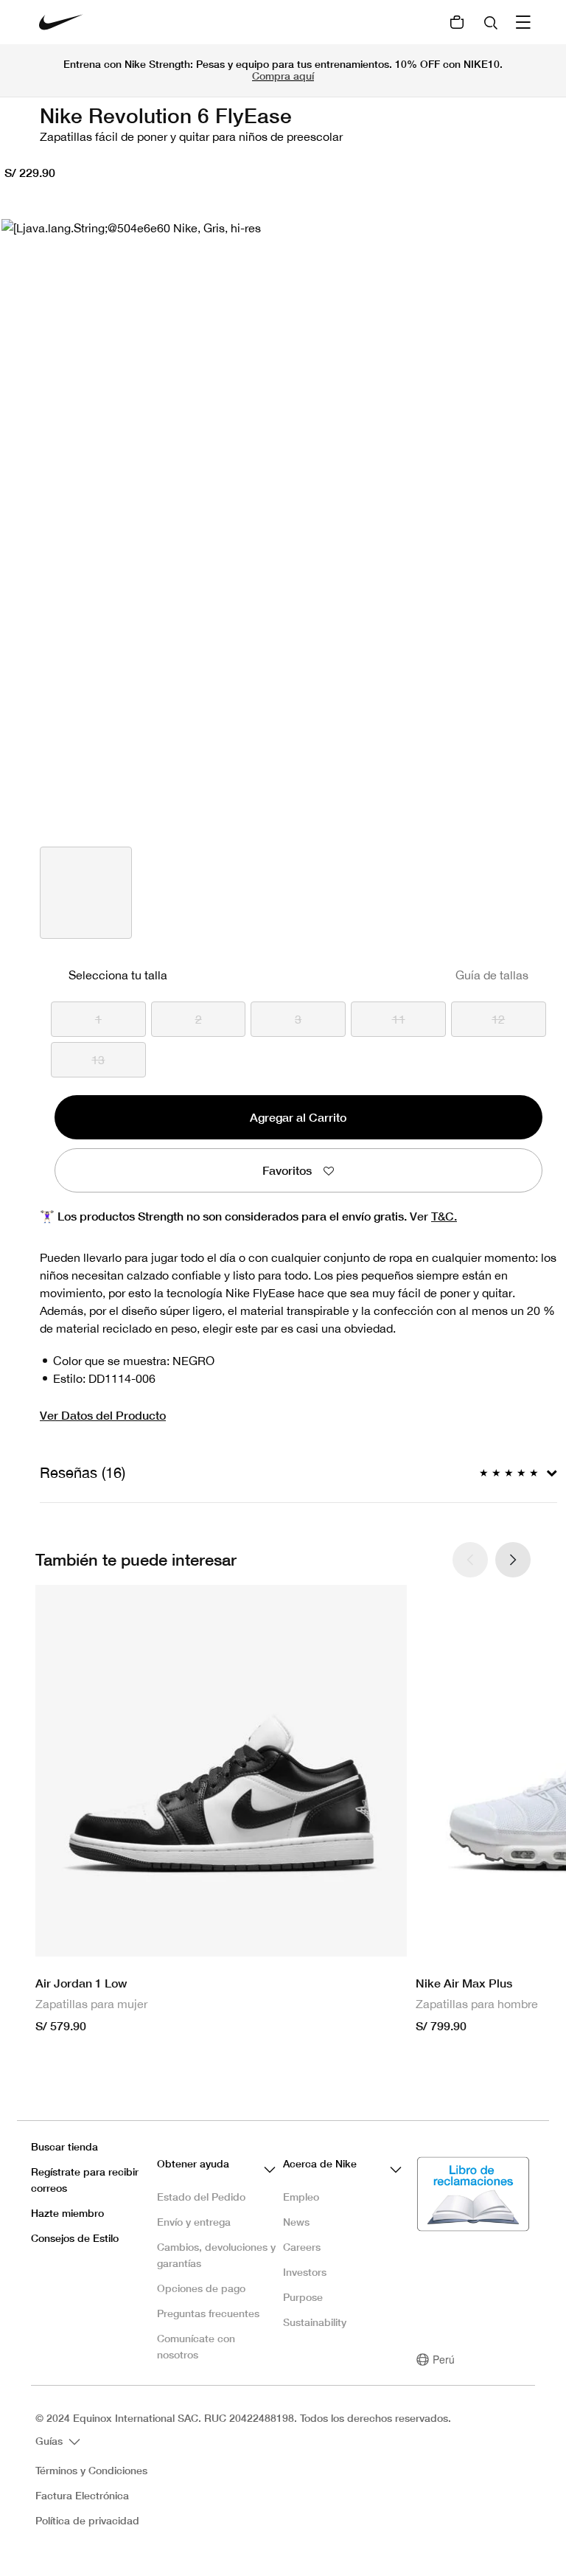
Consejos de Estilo (75, 2238)
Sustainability (315, 2322)
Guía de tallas (492, 975)
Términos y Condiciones (91, 2471)
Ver (433, 1216)
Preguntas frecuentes (208, 2313)
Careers (302, 2247)
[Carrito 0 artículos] (457, 22)
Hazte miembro (67, 2213)
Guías (50, 2440)
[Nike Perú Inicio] (61, 22)
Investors (305, 2272)
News (296, 2222)
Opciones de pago (201, 2288)
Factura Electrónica (82, 2496)
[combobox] (492, 22)
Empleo (301, 2197)
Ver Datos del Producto (103, 1415)
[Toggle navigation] (525, 22)
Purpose (303, 2297)
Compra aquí (283, 76)
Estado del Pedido (201, 2197)
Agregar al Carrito (298, 1117)
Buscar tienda (64, 2146)
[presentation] (513, 1560)
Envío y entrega (194, 2222)
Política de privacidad (87, 2521)
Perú (444, 2359)
